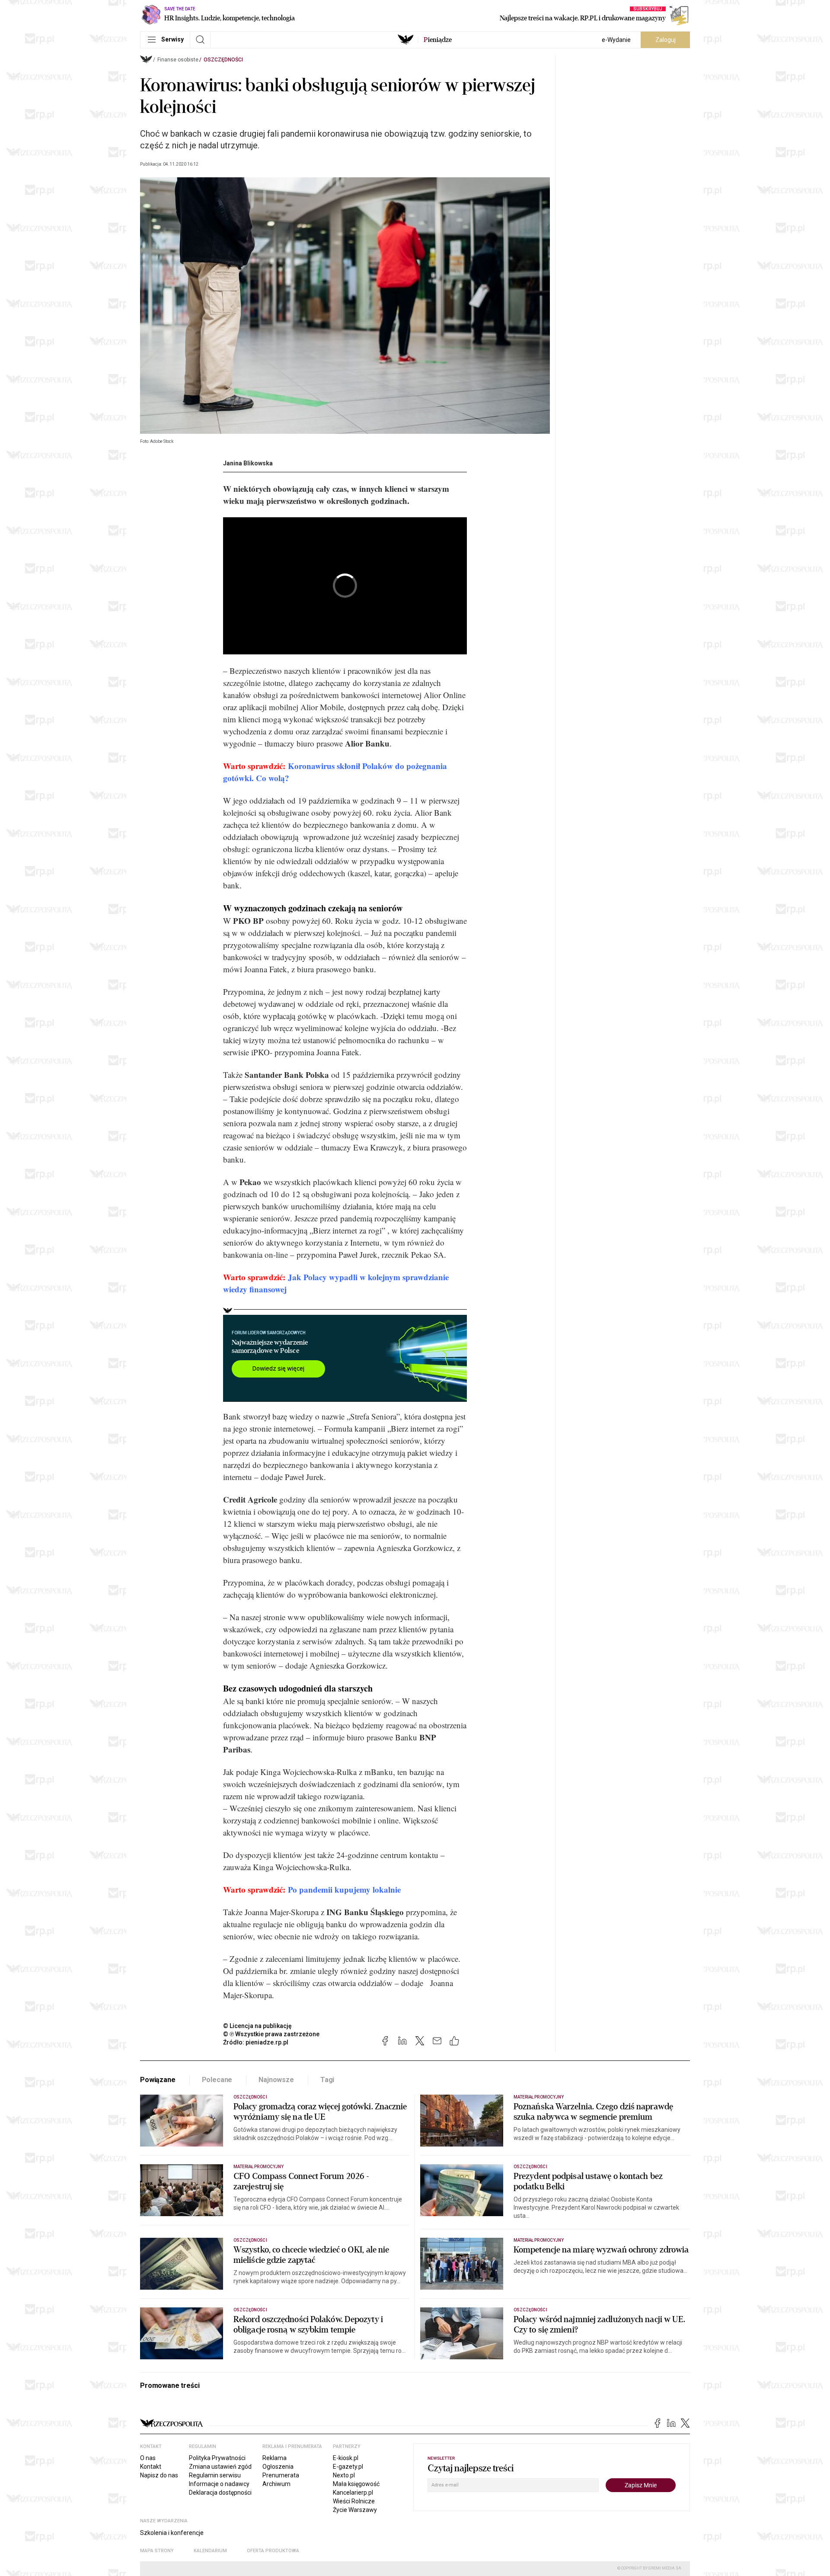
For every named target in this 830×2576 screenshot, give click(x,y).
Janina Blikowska (248, 463)
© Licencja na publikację (258, 2026)
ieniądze (438, 40)
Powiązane (158, 2080)
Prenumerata (281, 2475)
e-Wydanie (616, 40)
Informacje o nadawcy (219, 2484)
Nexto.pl (344, 2475)
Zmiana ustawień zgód (220, 2467)
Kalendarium (210, 2551)
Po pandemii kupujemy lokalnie (344, 1889)
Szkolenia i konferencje (172, 2533)
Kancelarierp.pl (353, 2493)
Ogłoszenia (278, 2467)
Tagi (327, 2080)
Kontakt (151, 2467)
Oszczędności (223, 60)
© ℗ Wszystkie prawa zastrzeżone (271, 2034)
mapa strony (157, 2551)
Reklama (275, 2458)
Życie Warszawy (355, 2510)
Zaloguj (666, 40)
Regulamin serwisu (215, 2475)
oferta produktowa (273, 2551)
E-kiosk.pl (346, 2458)
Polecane (217, 2080)
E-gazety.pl (348, 2467)
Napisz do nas (159, 2475)
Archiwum (276, 2484)
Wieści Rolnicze (354, 2501)
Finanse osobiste (178, 60)
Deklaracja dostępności (220, 2493)
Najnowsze (276, 2080)
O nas (148, 2458)
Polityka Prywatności (217, 2458)
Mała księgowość (356, 2484)
